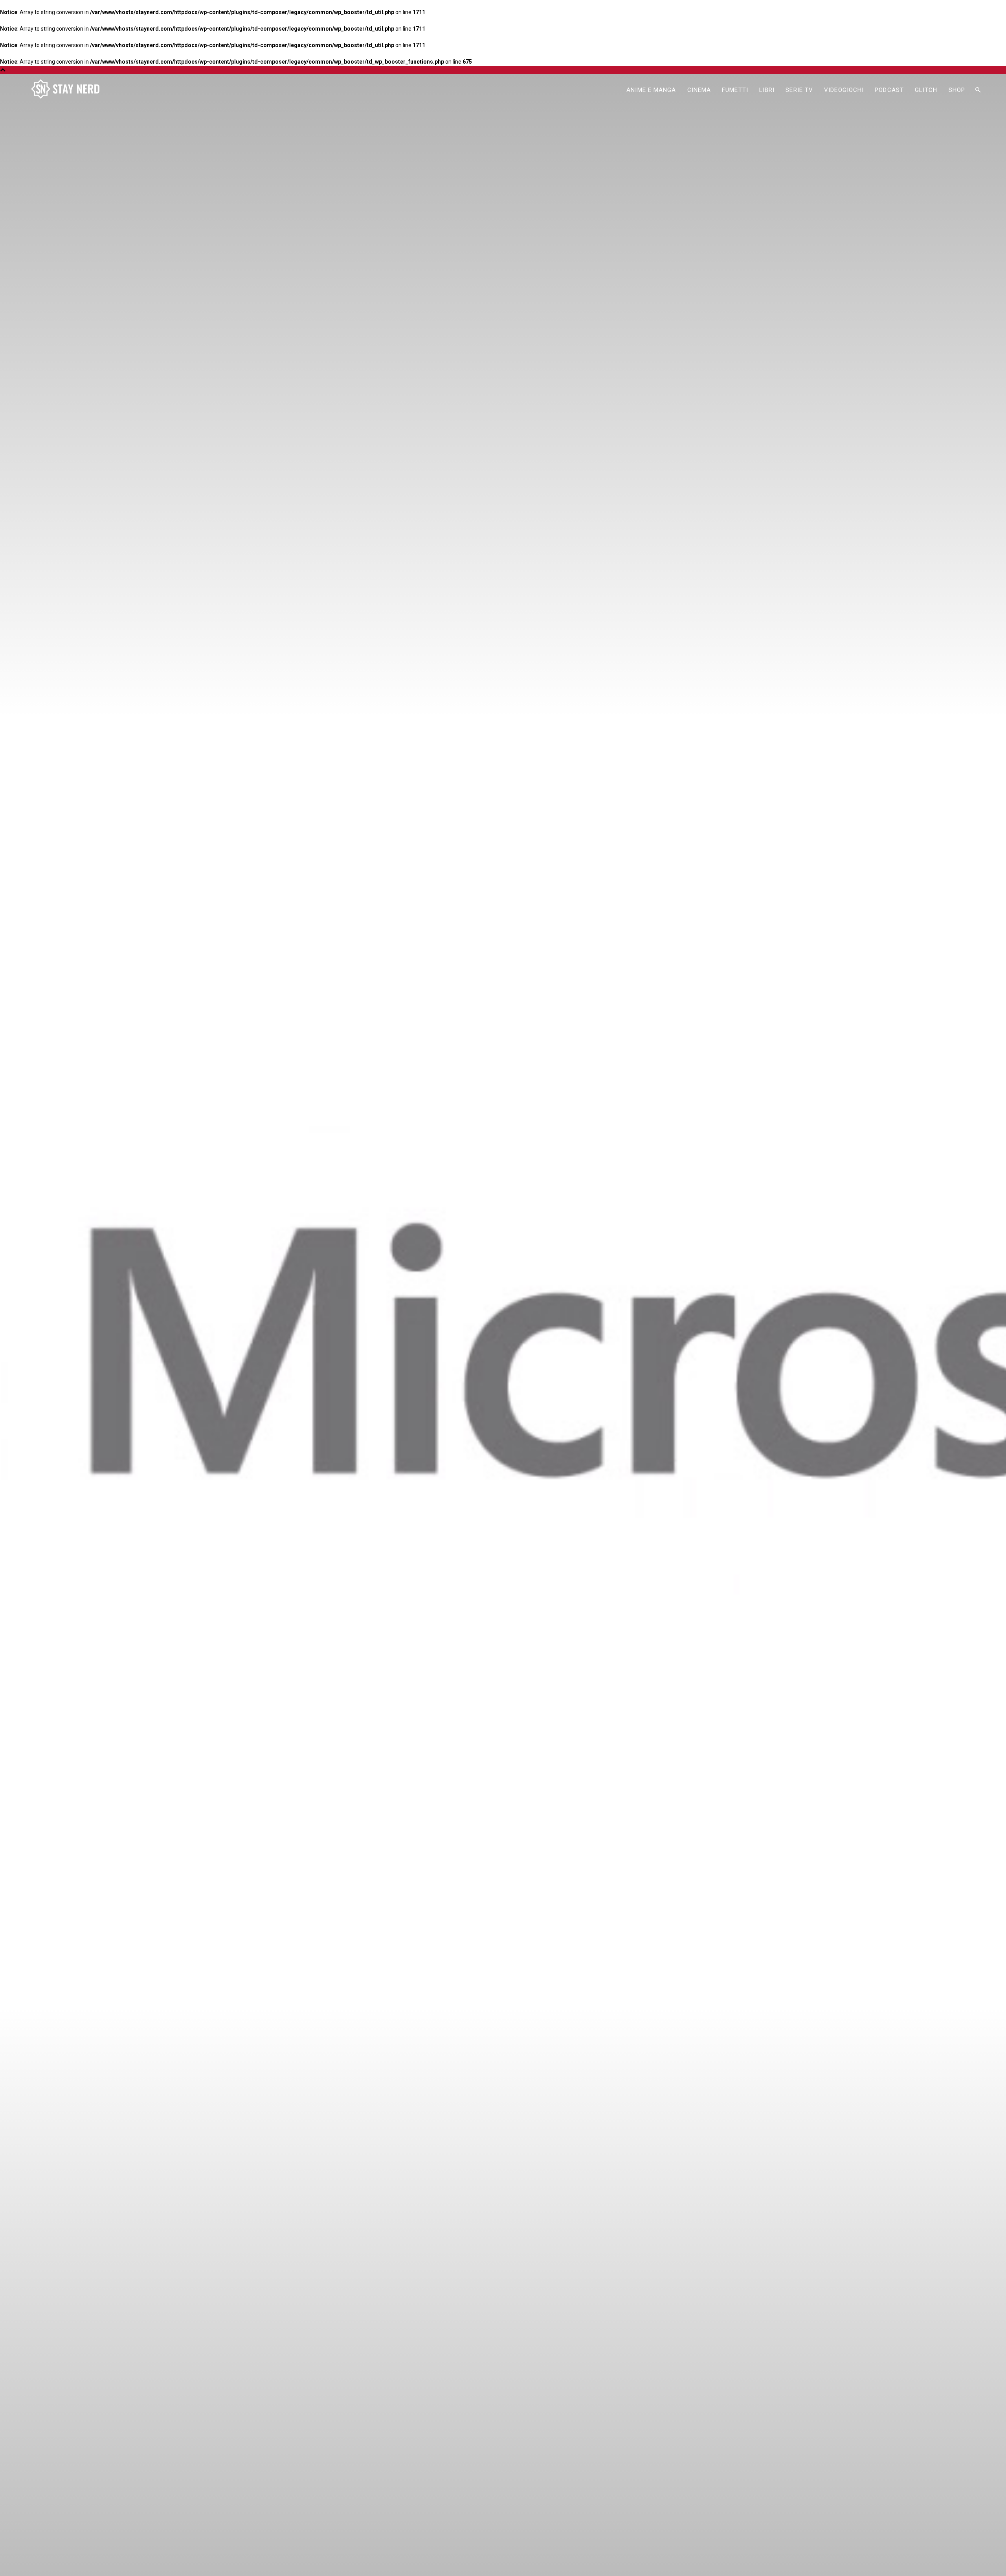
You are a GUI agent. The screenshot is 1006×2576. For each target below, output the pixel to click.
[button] (978, 90)
